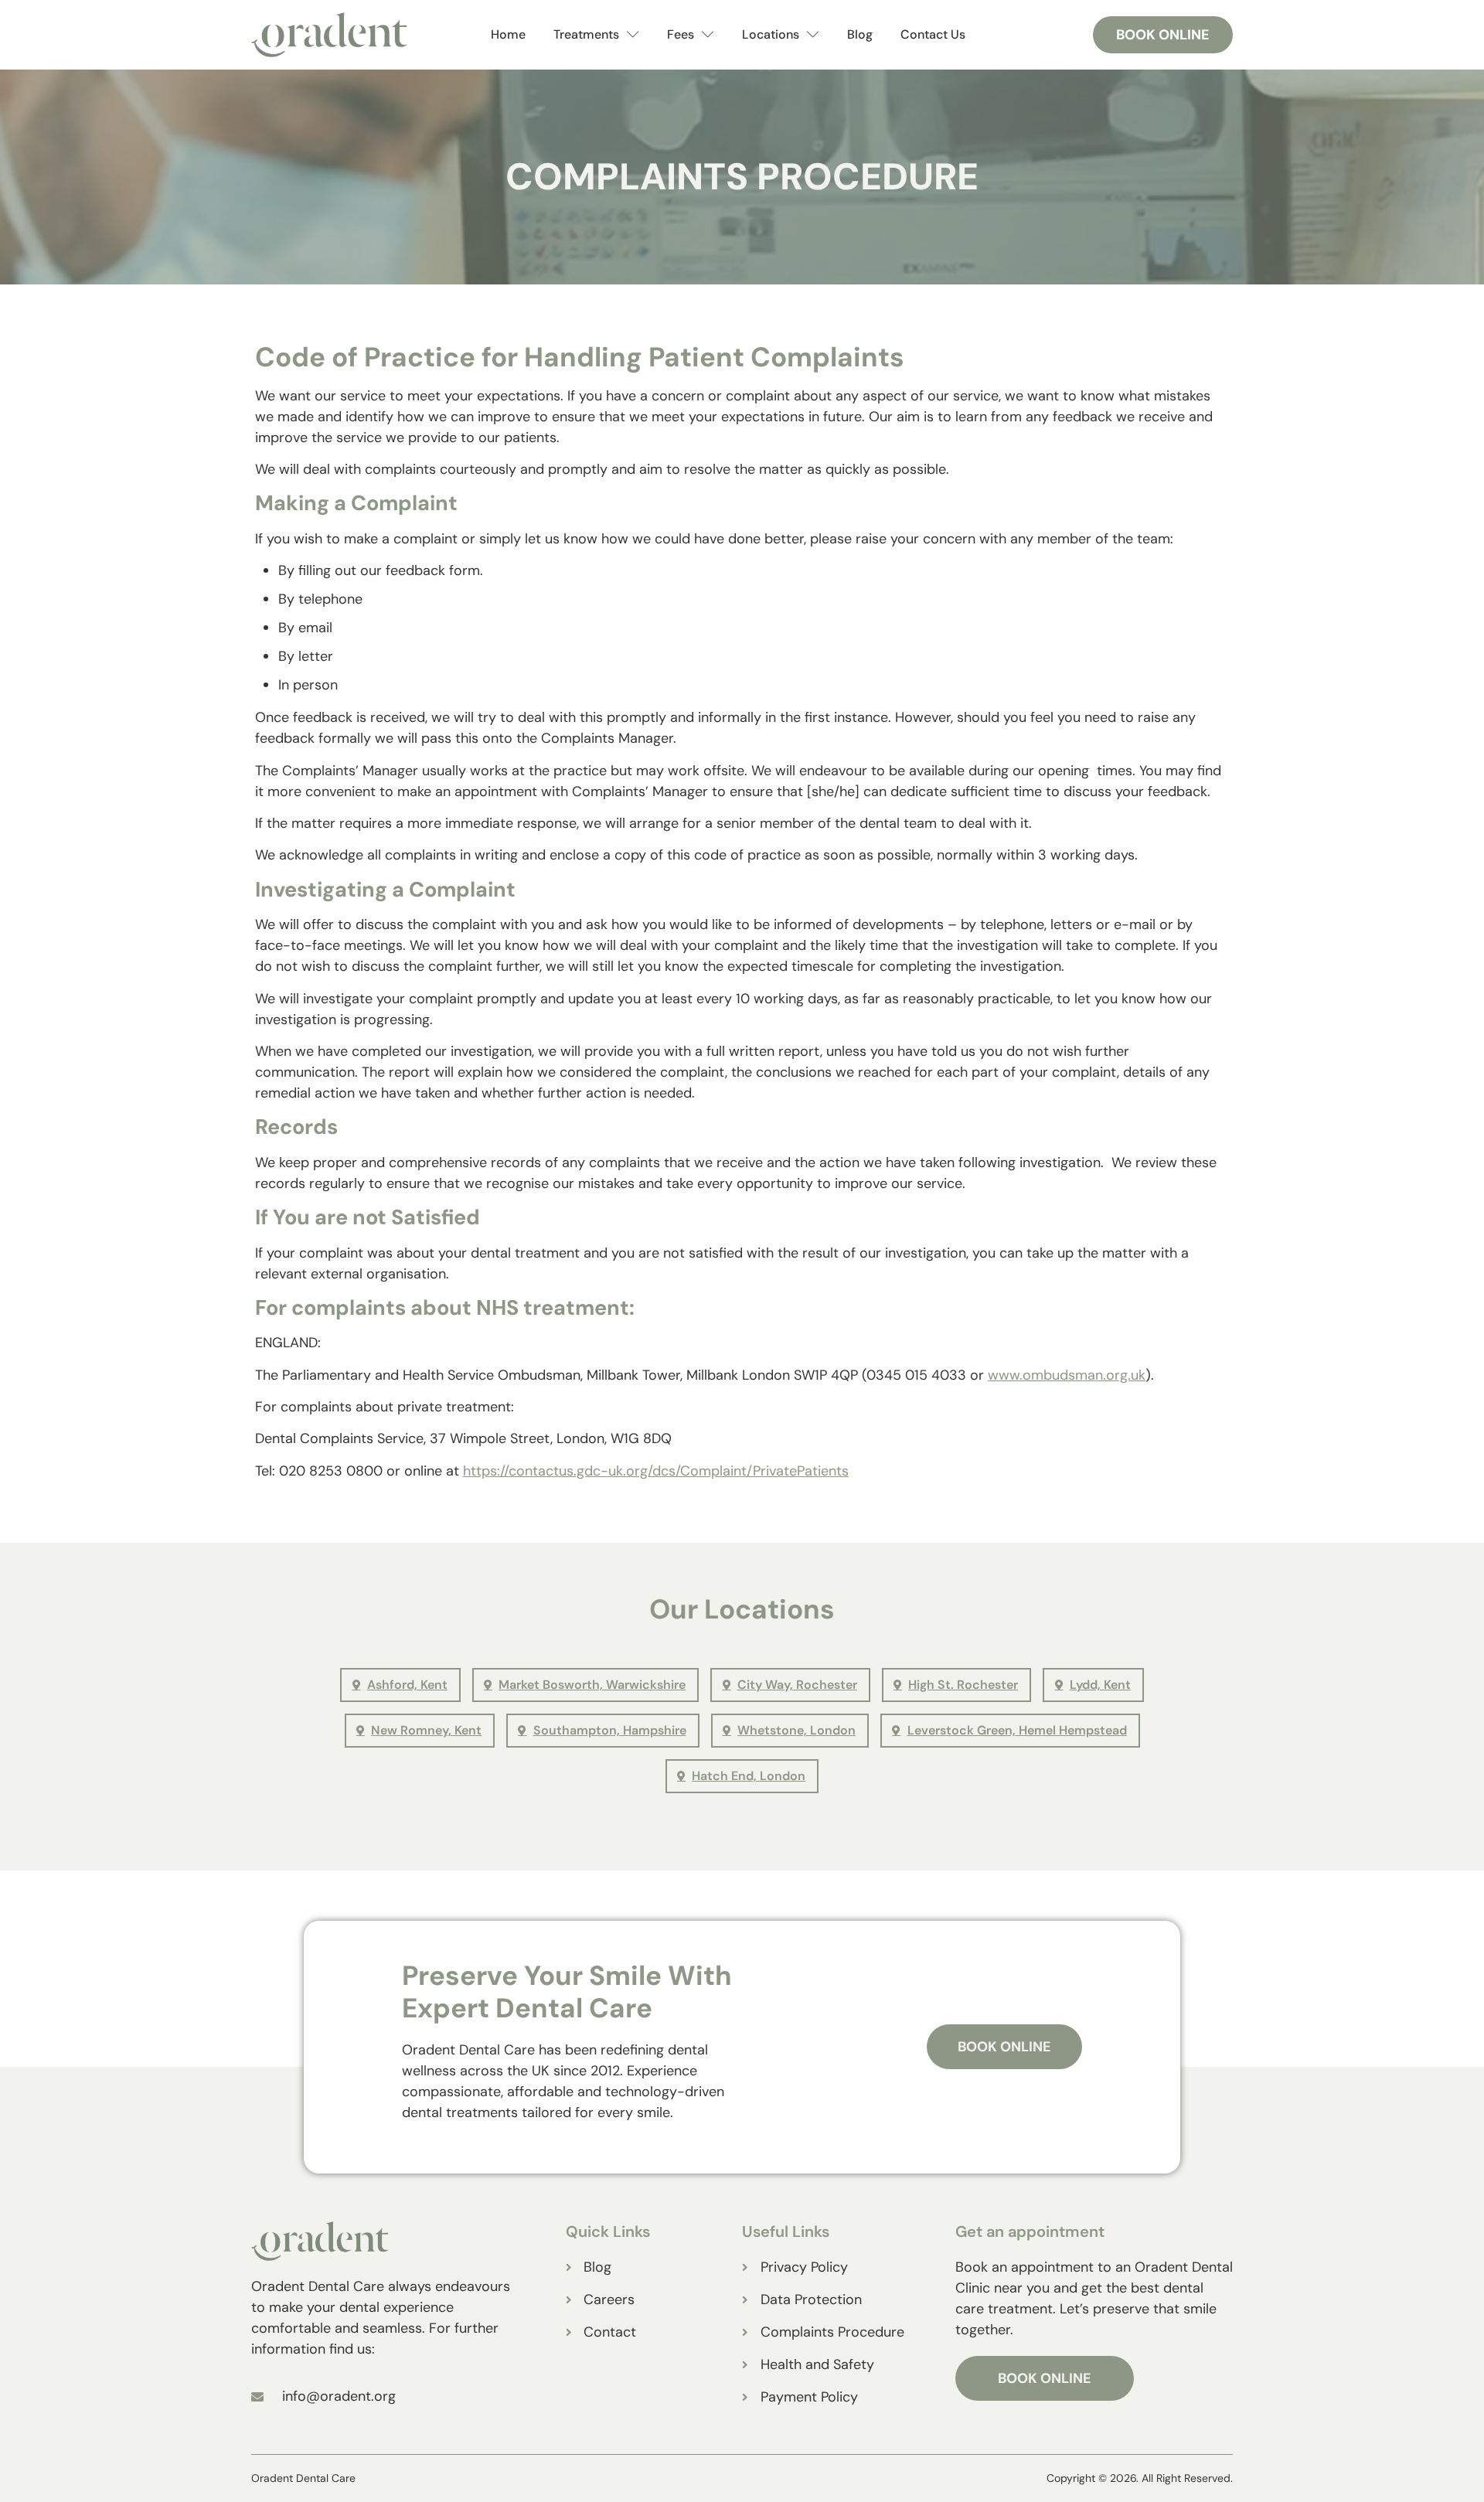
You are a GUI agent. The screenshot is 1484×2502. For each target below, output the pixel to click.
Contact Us (933, 34)
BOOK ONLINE (1045, 2378)
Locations (771, 34)
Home (508, 34)
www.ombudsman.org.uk (1067, 1375)
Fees (681, 34)
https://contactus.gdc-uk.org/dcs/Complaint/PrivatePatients (656, 1471)
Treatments (586, 34)
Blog (860, 34)
